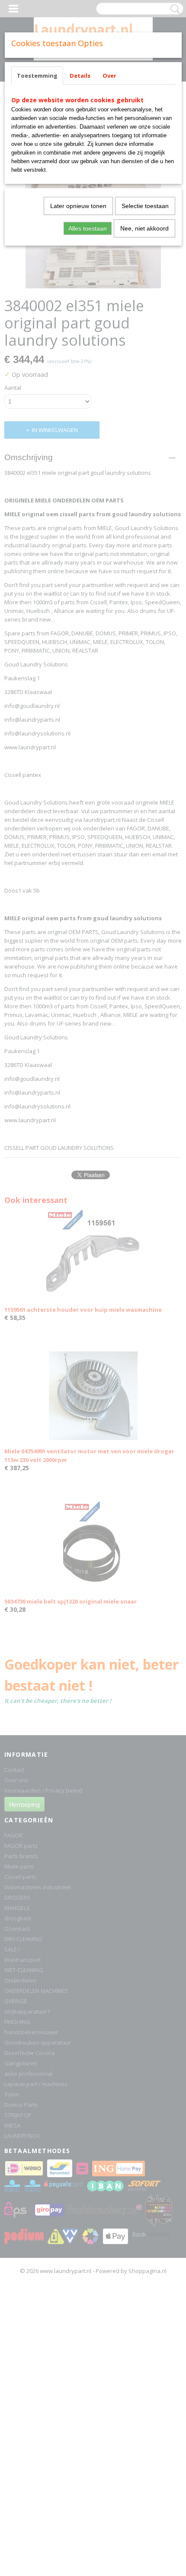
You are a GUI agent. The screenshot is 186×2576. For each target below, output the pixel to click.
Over (109, 76)
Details (80, 76)
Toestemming (37, 76)
